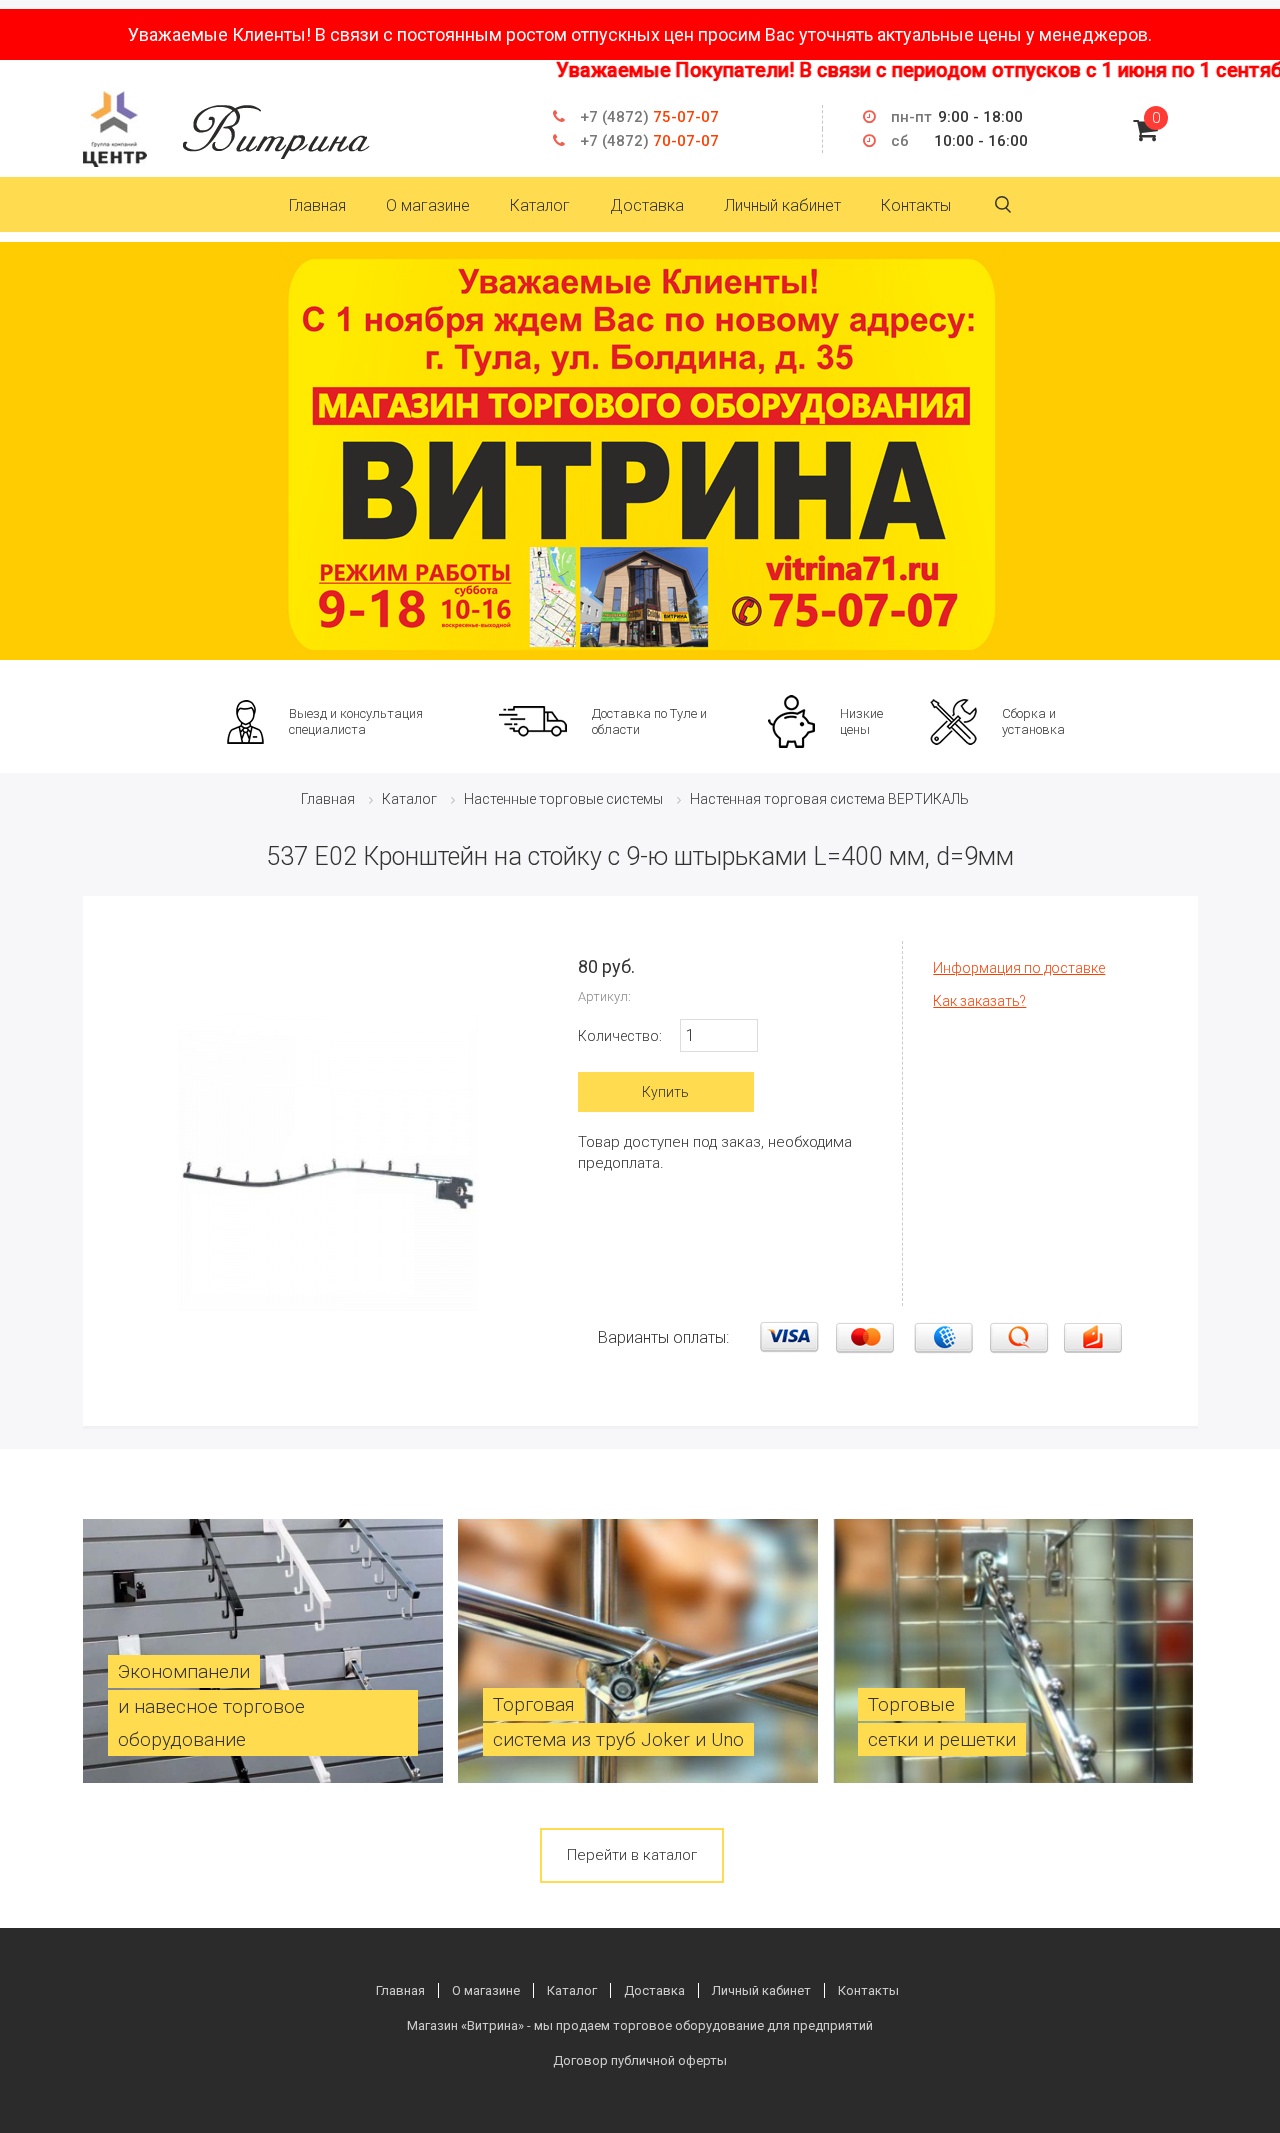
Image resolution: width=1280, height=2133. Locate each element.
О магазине (428, 205)
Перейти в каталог (632, 1855)
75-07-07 (649, 117)
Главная (317, 205)
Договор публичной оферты (640, 2060)
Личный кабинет (782, 205)
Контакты (916, 205)
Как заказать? (979, 1001)
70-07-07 (649, 141)
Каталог (540, 205)
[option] (640, 451)
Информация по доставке (1019, 968)
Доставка (647, 205)
